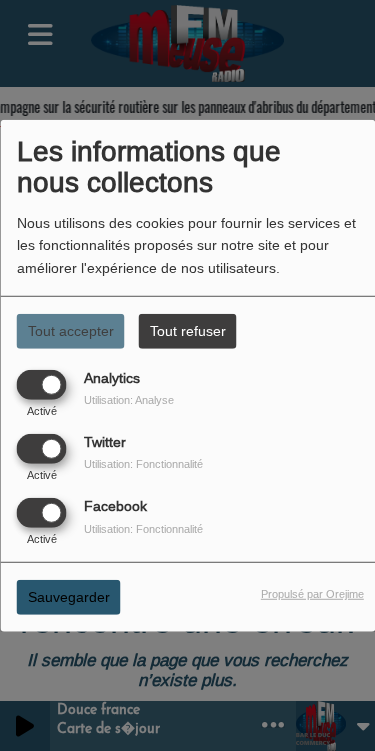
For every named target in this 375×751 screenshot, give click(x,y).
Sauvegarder (69, 597)
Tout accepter (71, 330)
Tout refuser (188, 330)
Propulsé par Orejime (312, 594)
